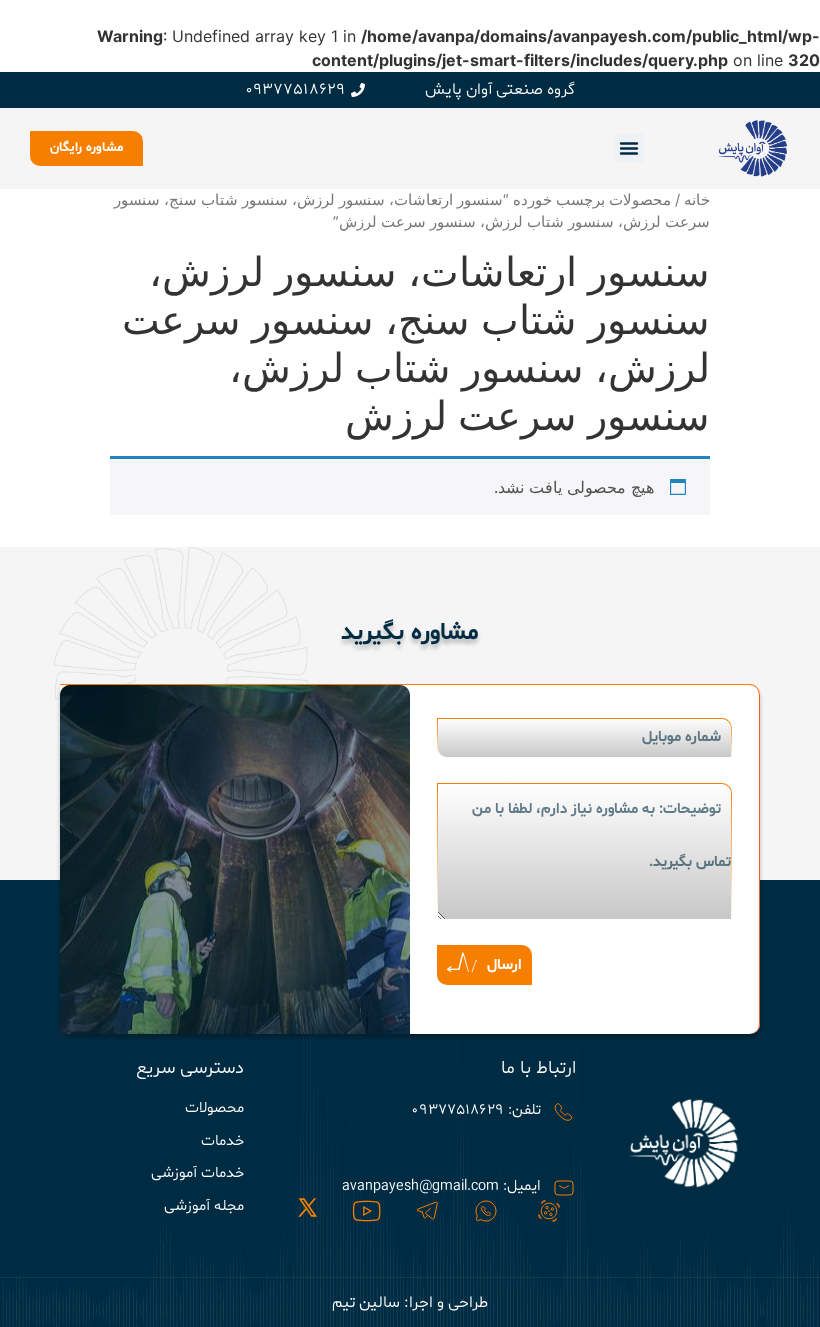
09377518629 (295, 90)
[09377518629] (358, 90)
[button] (629, 148)
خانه (697, 200)
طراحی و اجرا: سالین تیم (410, 1303)
